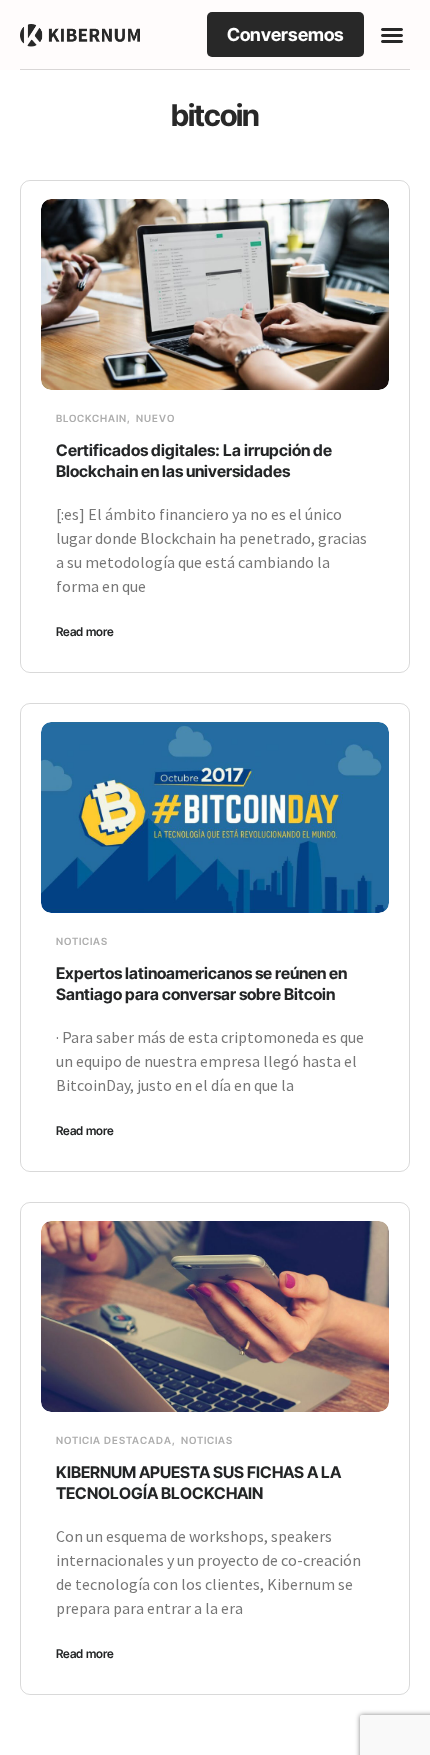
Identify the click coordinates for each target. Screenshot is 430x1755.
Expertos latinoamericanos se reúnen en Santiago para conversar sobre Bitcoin (201, 983)
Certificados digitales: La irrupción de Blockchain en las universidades (194, 460)
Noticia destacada (114, 1440)
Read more (85, 631)
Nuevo (155, 418)
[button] (392, 35)
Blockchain (91, 418)
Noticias (82, 941)
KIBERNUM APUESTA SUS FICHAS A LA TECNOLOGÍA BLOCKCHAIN (198, 1482)
